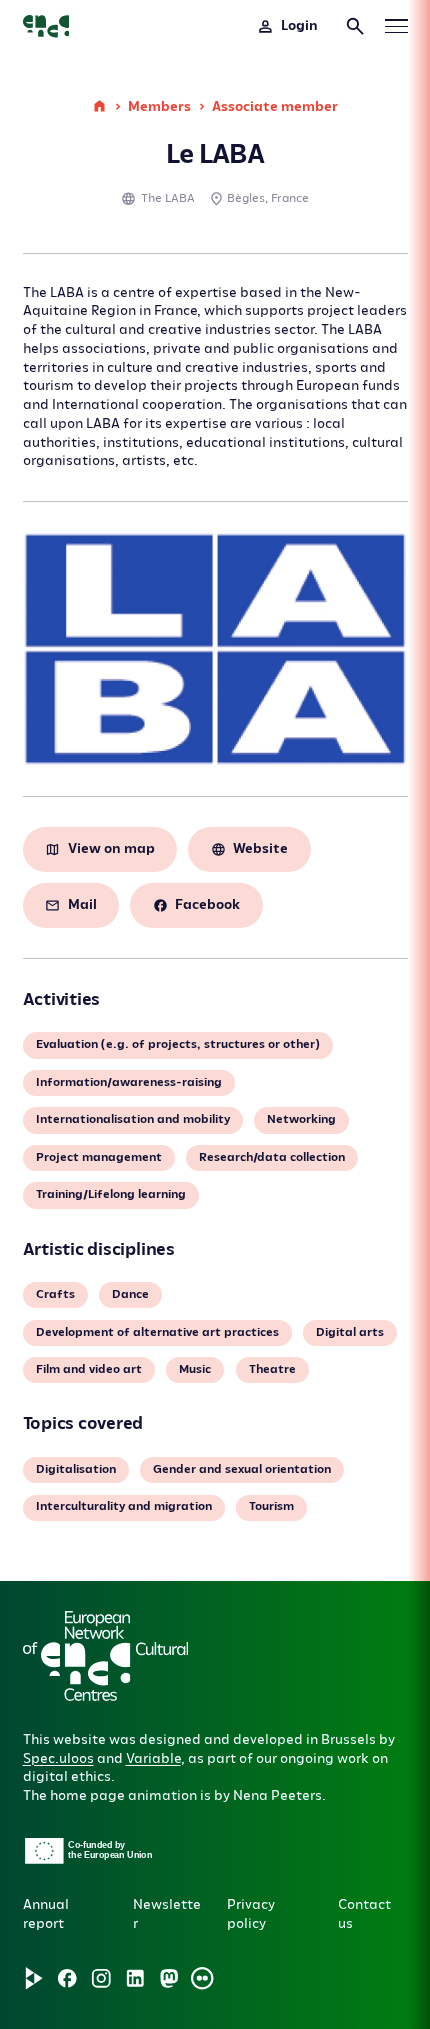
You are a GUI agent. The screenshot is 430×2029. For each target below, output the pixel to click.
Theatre (272, 1369)
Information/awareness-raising (129, 1082)
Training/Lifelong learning (111, 1194)
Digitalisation (76, 1469)
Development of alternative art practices (157, 1332)
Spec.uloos (58, 1758)
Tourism (271, 1506)
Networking (301, 1119)
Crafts (55, 1294)
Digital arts (350, 1332)
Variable (153, 1758)
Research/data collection (272, 1157)
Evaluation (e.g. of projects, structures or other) (178, 1044)
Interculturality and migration (124, 1506)
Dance (130, 1294)
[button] (144, 1718)
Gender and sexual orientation (242, 1469)
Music (195, 1369)
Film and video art (89, 1369)
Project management (99, 1157)
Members (159, 106)
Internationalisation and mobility (133, 1119)
